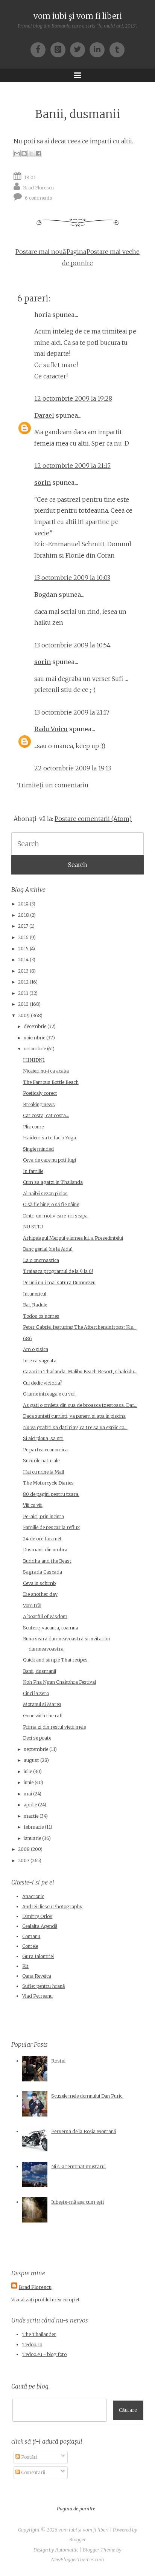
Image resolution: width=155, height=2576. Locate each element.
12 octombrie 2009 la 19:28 (73, 398)
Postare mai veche (113, 252)
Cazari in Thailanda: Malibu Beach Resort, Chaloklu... (80, 1372)
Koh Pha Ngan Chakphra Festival (59, 1682)
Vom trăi (32, 1605)
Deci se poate (37, 1738)
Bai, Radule (35, 1305)
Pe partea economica (45, 1450)
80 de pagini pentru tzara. (51, 1494)
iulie (28, 1771)
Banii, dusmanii (78, 114)
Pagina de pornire (76, 2509)
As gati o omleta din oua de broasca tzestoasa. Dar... (80, 1405)
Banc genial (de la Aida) (48, 1249)
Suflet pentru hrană (43, 1986)
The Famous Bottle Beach (51, 1082)
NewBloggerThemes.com (77, 2560)
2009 (24, 1015)
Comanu (31, 1936)
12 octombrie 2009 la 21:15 (72, 466)
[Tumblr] (117, 49)
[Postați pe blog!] (24, 154)
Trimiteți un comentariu (53, 785)
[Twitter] (80, 49)
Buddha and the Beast (47, 1561)
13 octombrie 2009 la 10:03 (72, 578)
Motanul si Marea (42, 1704)
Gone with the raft (43, 1716)
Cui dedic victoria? (43, 1383)
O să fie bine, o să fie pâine (51, 1204)
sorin (43, 483)
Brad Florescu (38, 187)
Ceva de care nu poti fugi (49, 1160)
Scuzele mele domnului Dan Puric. (87, 2096)
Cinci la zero (36, 1693)
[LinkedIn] (99, 49)
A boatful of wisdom (45, 1616)
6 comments (39, 198)
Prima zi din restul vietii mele (54, 1727)
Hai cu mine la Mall (43, 1472)
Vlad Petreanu (37, 1996)
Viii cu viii (33, 1505)
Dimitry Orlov (37, 1916)
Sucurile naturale (41, 1461)
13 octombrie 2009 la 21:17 (72, 712)
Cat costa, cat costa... (46, 1115)
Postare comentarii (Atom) (93, 819)
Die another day (40, 1594)
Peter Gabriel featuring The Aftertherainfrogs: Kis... (80, 1327)
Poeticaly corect (40, 1093)
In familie (33, 1171)
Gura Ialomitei (38, 1956)
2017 (23, 926)
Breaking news (39, 1104)
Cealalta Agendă (40, 1926)
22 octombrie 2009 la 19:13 (73, 768)
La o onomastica (41, 1260)
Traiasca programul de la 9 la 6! (58, 1271)
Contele (30, 1946)
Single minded (38, 1149)
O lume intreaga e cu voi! (49, 1394)
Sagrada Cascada (43, 1572)
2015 (23, 949)
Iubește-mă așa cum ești (77, 2202)
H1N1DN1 (34, 1060)
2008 (24, 1849)
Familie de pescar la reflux (51, 1527)
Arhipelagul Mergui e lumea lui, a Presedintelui (73, 1238)
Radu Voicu (51, 729)
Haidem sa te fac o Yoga (49, 1138)
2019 (23, 904)
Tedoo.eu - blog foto (44, 2354)
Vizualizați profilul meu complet (46, 2300)
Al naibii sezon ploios (45, 1193)
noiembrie (34, 1038)
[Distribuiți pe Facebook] (38, 154)
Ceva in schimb (39, 1583)
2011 (23, 993)
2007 (24, 1861)
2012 (23, 982)
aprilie (30, 1805)
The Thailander (39, 2334)
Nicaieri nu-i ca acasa (46, 1071)
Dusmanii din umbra (45, 1550)
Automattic (67, 2550)
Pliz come (33, 1127)
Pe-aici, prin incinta (43, 1516)
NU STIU (33, 1227)
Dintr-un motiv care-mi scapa (55, 1216)
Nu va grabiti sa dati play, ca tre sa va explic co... (75, 1427)
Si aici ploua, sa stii (43, 1438)
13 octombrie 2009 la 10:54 (72, 645)
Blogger (77, 2540)
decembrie (35, 1026)
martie (31, 1816)
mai (28, 1794)
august (31, 1760)
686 (27, 1338)
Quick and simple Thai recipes (55, 1660)
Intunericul (35, 1294)
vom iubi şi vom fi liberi (78, 16)
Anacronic (33, 1896)
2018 (24, 915)
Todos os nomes (41, 1316)
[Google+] (60, 49)
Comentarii (33, 2472)
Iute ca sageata (40, 1361)
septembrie (36, 1749)
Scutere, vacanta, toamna (51, 1628)
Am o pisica (36, 1349)
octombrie (35, 1049)
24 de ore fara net (42, 1539)
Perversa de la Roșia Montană (84, 2131)
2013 (23, 971)
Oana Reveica (37, 1976)
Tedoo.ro (32, 2345)
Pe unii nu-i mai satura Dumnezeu (59, 1283)
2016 (23, 937)
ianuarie (32, 1838)
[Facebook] (40, 49)
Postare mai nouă (41, 252)
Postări (28, 2457)
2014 (23, 960)
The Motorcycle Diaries (48, 1483)
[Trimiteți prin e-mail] (17, 154)
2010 (23, 1004)
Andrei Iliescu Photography (52, 1907)
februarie (34, 1827)
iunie (29, 1782)
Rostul (58, 2061)
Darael (44, 415)
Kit (25, 1966)
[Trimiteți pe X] (31, 154)
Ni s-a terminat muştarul (78, 2166)
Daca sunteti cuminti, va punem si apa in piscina (74, 1416)
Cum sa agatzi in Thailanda (53, 1182)
